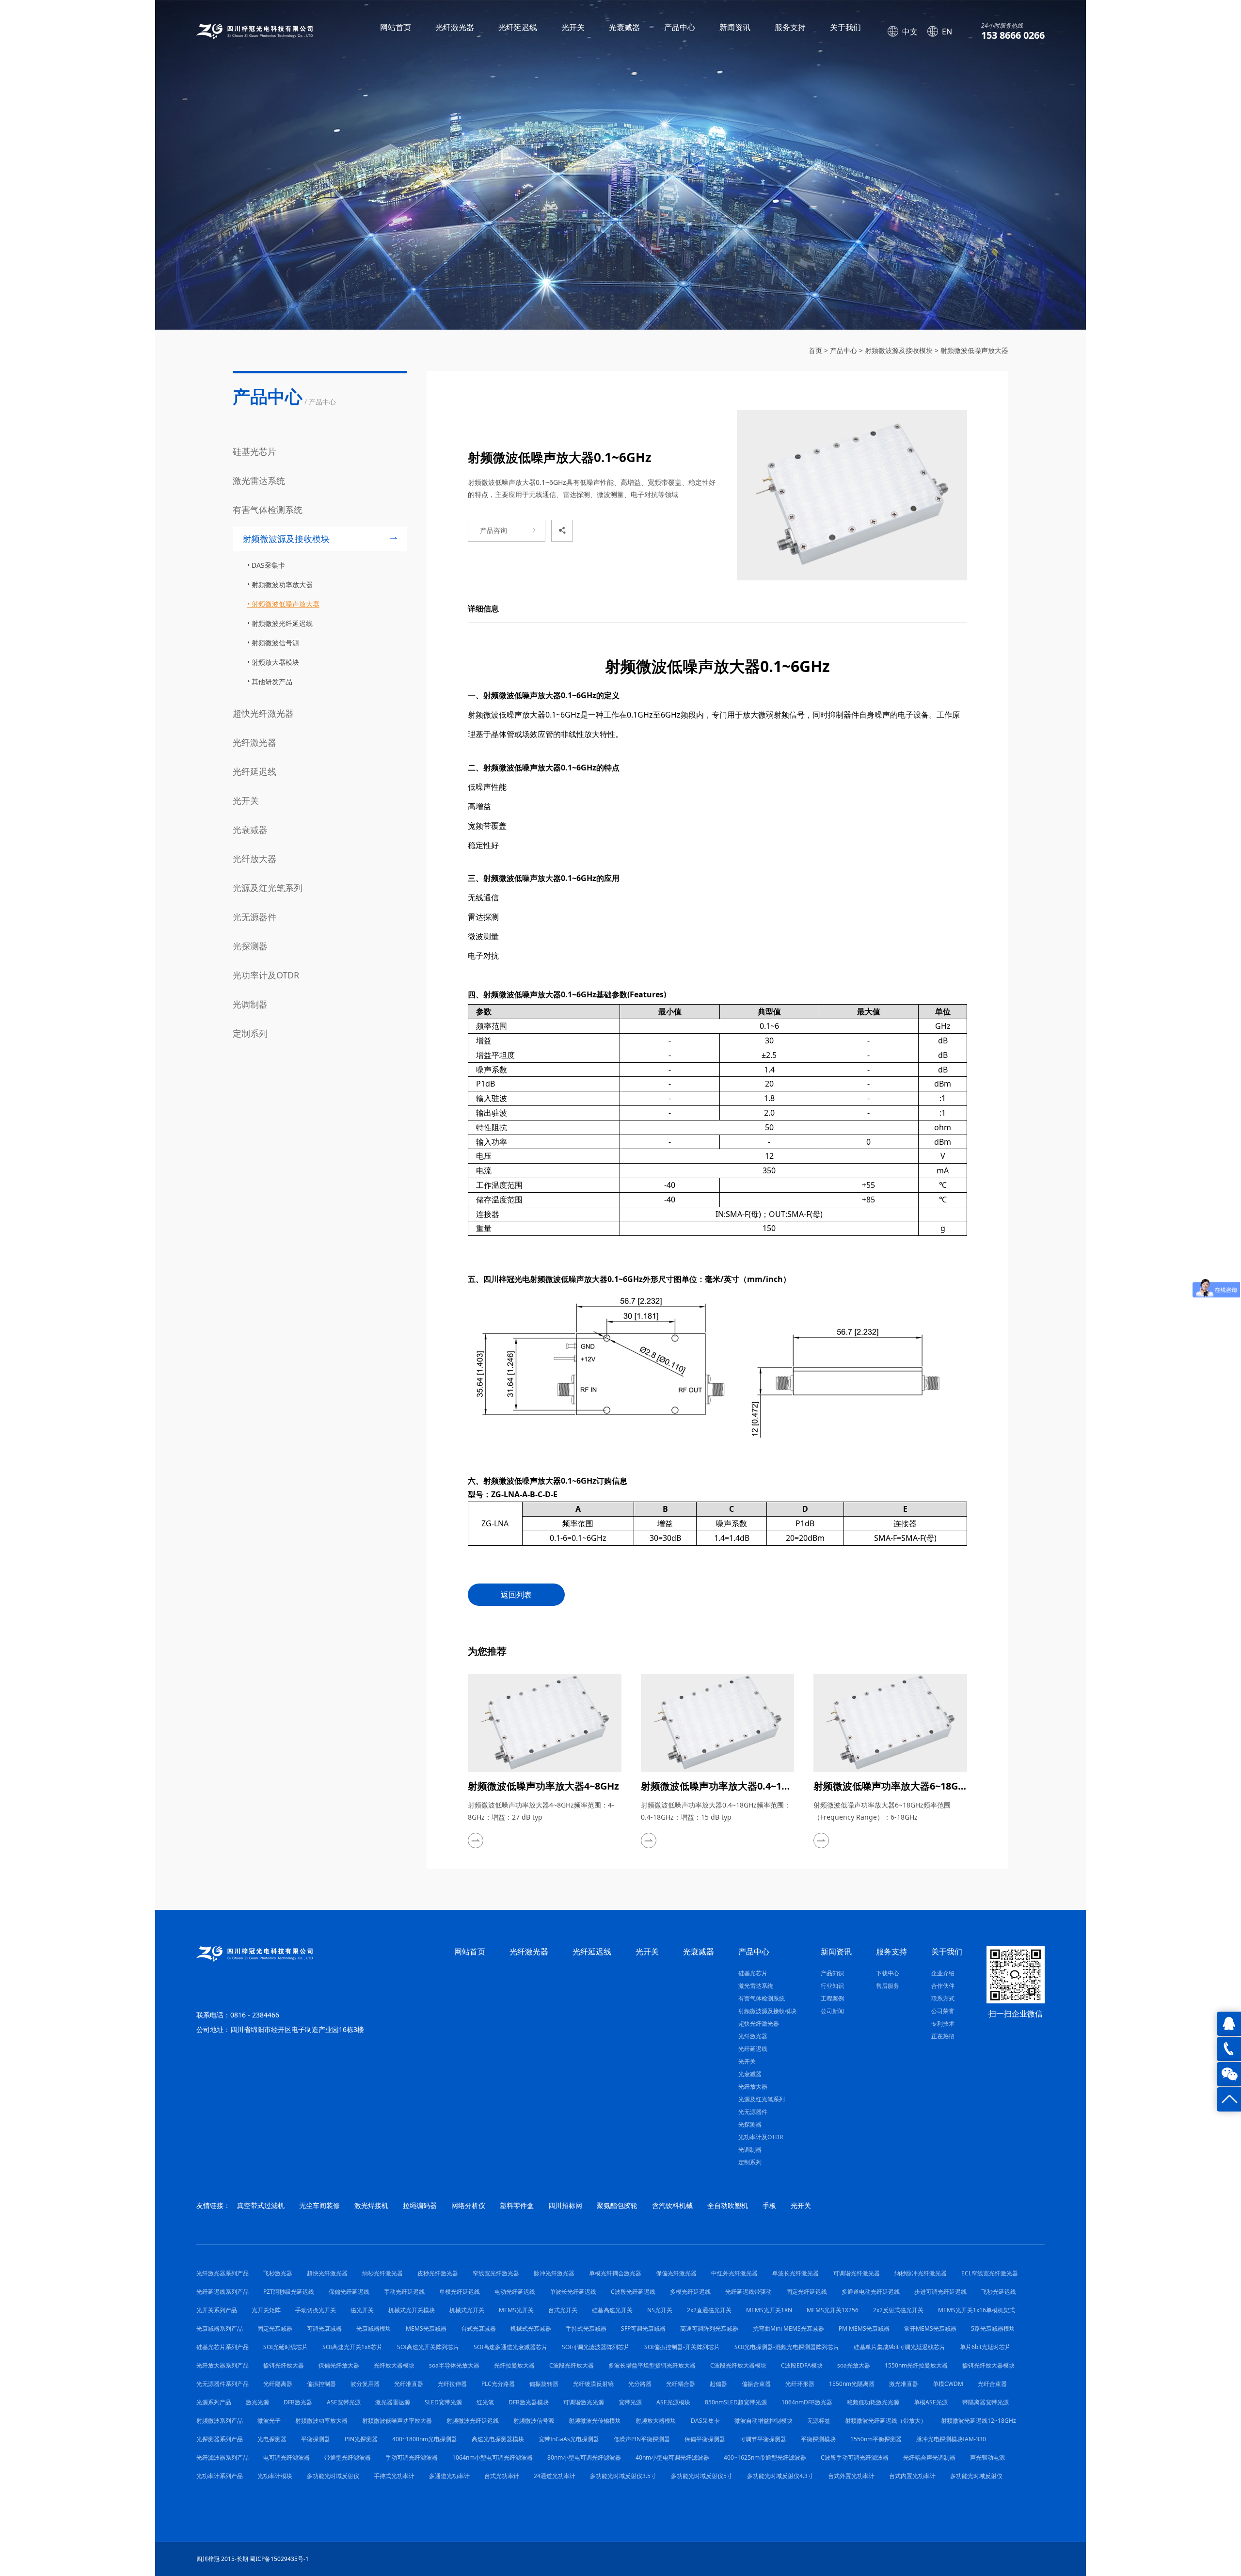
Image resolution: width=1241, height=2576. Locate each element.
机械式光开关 (467, 2310)
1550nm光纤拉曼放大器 (916, 2365)
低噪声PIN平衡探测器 (642, 2439)
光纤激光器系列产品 (223, 2273)
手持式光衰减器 (586, 2328)
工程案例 (832, 1998)
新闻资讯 (735, 27)
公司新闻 (832, 2011)
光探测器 (250, 946)
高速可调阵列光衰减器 (709, 2328)
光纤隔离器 (278, 2384)
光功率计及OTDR (266, 975)
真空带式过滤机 (261, 2205)
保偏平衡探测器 (705, 2439)
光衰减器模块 (374, 2328)
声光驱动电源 (987, 2457)
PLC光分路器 (498, 2384)
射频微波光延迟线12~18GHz (978, 2421)
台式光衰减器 (478, 2328)
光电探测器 (272, 2439)
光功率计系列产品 (220, 2476)
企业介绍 (943, 1973)
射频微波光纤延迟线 (282, 623)
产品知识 (832, 1973)
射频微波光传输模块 (595, 2421)
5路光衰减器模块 (993, 2328)
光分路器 (640, 2384)
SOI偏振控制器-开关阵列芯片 (682, 2347)
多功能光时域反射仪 (333, 2476)
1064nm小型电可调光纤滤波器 (493, 2457)
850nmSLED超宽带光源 (736, 2402)
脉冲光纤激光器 (554, 2273)
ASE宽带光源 (344, 2402)
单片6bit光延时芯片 (985, 2347)
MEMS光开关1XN (769, 2310)
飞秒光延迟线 (999, 2292)
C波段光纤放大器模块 (738, 2365)
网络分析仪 (468, 2205)
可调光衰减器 (324, 2328)
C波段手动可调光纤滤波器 (855, 2457)
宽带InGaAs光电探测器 (569, 2439)
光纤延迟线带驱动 (748, 2292)
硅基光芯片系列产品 (223, 2347)
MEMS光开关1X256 (833, 2310)
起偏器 (718, 2384)
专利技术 (943, 2024)
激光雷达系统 (259, 480)
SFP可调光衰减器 (643, 2328)
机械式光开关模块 (412, 2310)
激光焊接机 (371, 2205)
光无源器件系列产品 (223, 2384)
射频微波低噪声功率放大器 (397, 2421)
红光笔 (485, 2402)
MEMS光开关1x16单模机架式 (977, 2310)
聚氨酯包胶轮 (617, 2205)
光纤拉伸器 (452, 2384)
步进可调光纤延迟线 (940, 2292)
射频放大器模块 (275, 662)
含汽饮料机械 (672, 2205)
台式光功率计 (502, 2476)
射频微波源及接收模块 (899, 350)
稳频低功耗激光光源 (873, 2402)
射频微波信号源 (275, 643)
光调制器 (250, 1004)
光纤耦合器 (681, 2384)
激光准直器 (904, 2384)
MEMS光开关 (516, 2310)
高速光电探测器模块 (498, 2439)
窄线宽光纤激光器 (496, 2273)
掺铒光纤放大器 (284, 2365)
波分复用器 (365, 2384)
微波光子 (269, 2421)
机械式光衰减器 (531, 2328)
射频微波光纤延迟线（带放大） (886, 2421)
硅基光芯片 (255, 451)
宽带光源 (630, 2402)
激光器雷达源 (393, 2402)
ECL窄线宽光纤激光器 (990, 2273)
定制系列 (250, 1033)
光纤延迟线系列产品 (223, 2292)
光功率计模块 (275, 2476)
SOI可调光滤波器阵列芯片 (596, 2347)
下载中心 (888, 1973)
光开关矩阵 (266, 2310)
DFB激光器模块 (529, 2402)
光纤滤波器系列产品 (223, 2457)
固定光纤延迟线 (807, 2292)
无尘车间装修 (319, 2205)
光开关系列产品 (217, 2310)
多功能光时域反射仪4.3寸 (780, 2476)
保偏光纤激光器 (676, 2273)
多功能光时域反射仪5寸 (702, 2476)
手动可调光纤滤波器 (412, 2457)
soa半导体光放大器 (454, 2365)
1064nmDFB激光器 (807, 2402)
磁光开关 (362, 2310)
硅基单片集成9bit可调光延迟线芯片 (899, 2347)
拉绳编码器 (420, 2205)
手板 (769, 2205)
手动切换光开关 (316, 2310)
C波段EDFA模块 (802, 2365)
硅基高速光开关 (612, 2310)
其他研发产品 (272, 681)
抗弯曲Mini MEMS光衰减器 (788, 2328)
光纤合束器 (992, 2384)
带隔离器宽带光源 (986, 2402)
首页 (815, 350)
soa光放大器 (854, 2365)
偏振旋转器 (544, 2384)
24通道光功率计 (555, 2476)
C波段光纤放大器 (572, 2365)
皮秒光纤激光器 (438, 2273)
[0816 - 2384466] (1229, 2049)
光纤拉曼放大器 (514, 2365)
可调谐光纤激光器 (857, 2273)
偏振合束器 (756, 2384)
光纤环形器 (800, 2384)
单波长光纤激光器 (796, 2273)
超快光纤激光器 (263, 713)
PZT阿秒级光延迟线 (289, 2292)
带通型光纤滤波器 (348, 2457)
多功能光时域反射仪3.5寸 (623, 2476)
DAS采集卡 (268, 565)
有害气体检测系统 (268, 510)
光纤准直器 (409, 2384)
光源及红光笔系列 (268, 888)
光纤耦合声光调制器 (929, 2457)
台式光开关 (563, 2310)
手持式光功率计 (394, 2476)
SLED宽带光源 (443, 2402)
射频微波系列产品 (220, 2421)
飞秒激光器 (278, 2273)
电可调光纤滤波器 (286, 2457)
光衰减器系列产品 (220, 2328)
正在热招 (943, 2036)
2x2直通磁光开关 (709, 2310)
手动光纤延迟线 (404, 2292)
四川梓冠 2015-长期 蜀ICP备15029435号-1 (253, 2559)
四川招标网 (565, 2205)
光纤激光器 (455, 27)
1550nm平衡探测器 (876, 2439)
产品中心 (680, 27)
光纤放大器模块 (394, 2365)
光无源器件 (255, 917)
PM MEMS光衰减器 (864, 2328)
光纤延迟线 (518, 27)
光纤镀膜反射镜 (593, 2384)
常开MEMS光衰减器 (930, 2328)
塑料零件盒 (517, 2205)
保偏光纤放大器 (339, 2365)
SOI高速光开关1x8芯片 (352, 2347)
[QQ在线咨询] (1229, 2024)
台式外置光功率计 (851, 2476)
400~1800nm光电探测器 (425, 2439)
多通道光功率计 (449, 2476)
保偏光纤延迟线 (349, 2292)
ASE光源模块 (673, 2402)
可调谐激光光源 (584, 2402)
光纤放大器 (255, 859)
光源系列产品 (214, 2402)
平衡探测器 (316, 2439)
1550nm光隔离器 (852, 2384)
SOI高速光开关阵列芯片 (428, 2347)
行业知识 (832, 1986)
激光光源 (257, 2402)
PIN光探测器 (361, 2439)
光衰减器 (624, 27)
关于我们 (845, 27)
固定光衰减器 (275, 2328)
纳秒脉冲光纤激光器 (921, 2273)
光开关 (573, 27)
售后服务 (888, 1986)
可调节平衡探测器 (763, 2439)
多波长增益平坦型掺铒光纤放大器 (652, 2365)
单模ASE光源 (931, 2402)
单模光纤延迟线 (460, 2292)
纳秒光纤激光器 (382, 2273)
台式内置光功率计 (912, 2476)
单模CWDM (948, 2384)
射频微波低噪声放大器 (974, 350)
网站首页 (396, 27)
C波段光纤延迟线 (633, 2292)
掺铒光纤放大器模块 (988, 2365)
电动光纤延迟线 (515, 2292)
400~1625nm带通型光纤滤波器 (765, 2457)
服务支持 (790, 27)
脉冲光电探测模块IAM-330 (951, 2439)
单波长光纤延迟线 (573, 2292)
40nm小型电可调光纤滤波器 (672, 2457)
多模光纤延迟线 (690, 2292)
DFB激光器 (298, 2402)
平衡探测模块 (818, 2439)
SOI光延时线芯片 (286, 2347)
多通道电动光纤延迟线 (871, 2292)
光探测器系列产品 (220, 2439)
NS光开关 (660, 2310)
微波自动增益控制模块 (764, 2421)
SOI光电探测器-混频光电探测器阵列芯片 (787, 2347)
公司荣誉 (943, 2011)
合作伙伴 (943, 1986)
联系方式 (943, 1998)
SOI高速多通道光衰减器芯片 (510, 2347)
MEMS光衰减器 (426, 2328)
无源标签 (819, 2421)
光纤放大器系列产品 (223, 2365)
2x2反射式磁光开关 (898, 2310)
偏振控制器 (321, 2384)
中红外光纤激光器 (734, 2273)
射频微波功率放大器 (282, 584)
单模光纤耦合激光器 (615, 2273)
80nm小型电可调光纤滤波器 (584, 2457)
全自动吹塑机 (728, 2205)
